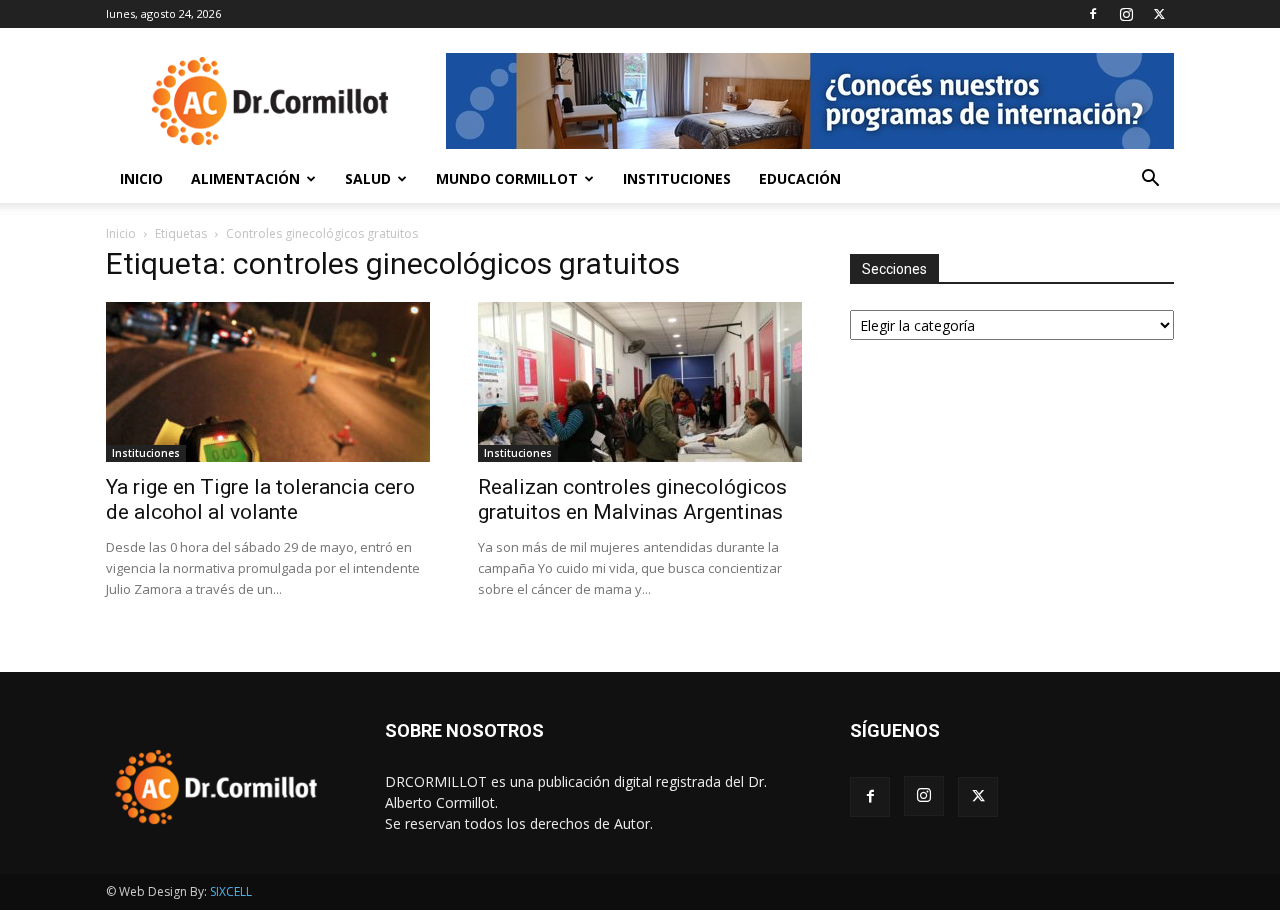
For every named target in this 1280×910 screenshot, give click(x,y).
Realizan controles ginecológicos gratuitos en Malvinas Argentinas (632, 499)
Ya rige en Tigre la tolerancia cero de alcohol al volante (260, 499)
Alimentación (245, 178)
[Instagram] (1126, 14)
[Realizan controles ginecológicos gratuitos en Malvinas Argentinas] (640, 382)
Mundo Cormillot (507, 178)
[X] (1159, 14)
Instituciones (677, 178)
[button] (1150, 180)
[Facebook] (1093, 14)
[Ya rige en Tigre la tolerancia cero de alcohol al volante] (268, 382)
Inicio (141, 178)
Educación (800, 178)
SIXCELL (231, 891)
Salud (368, 178)
